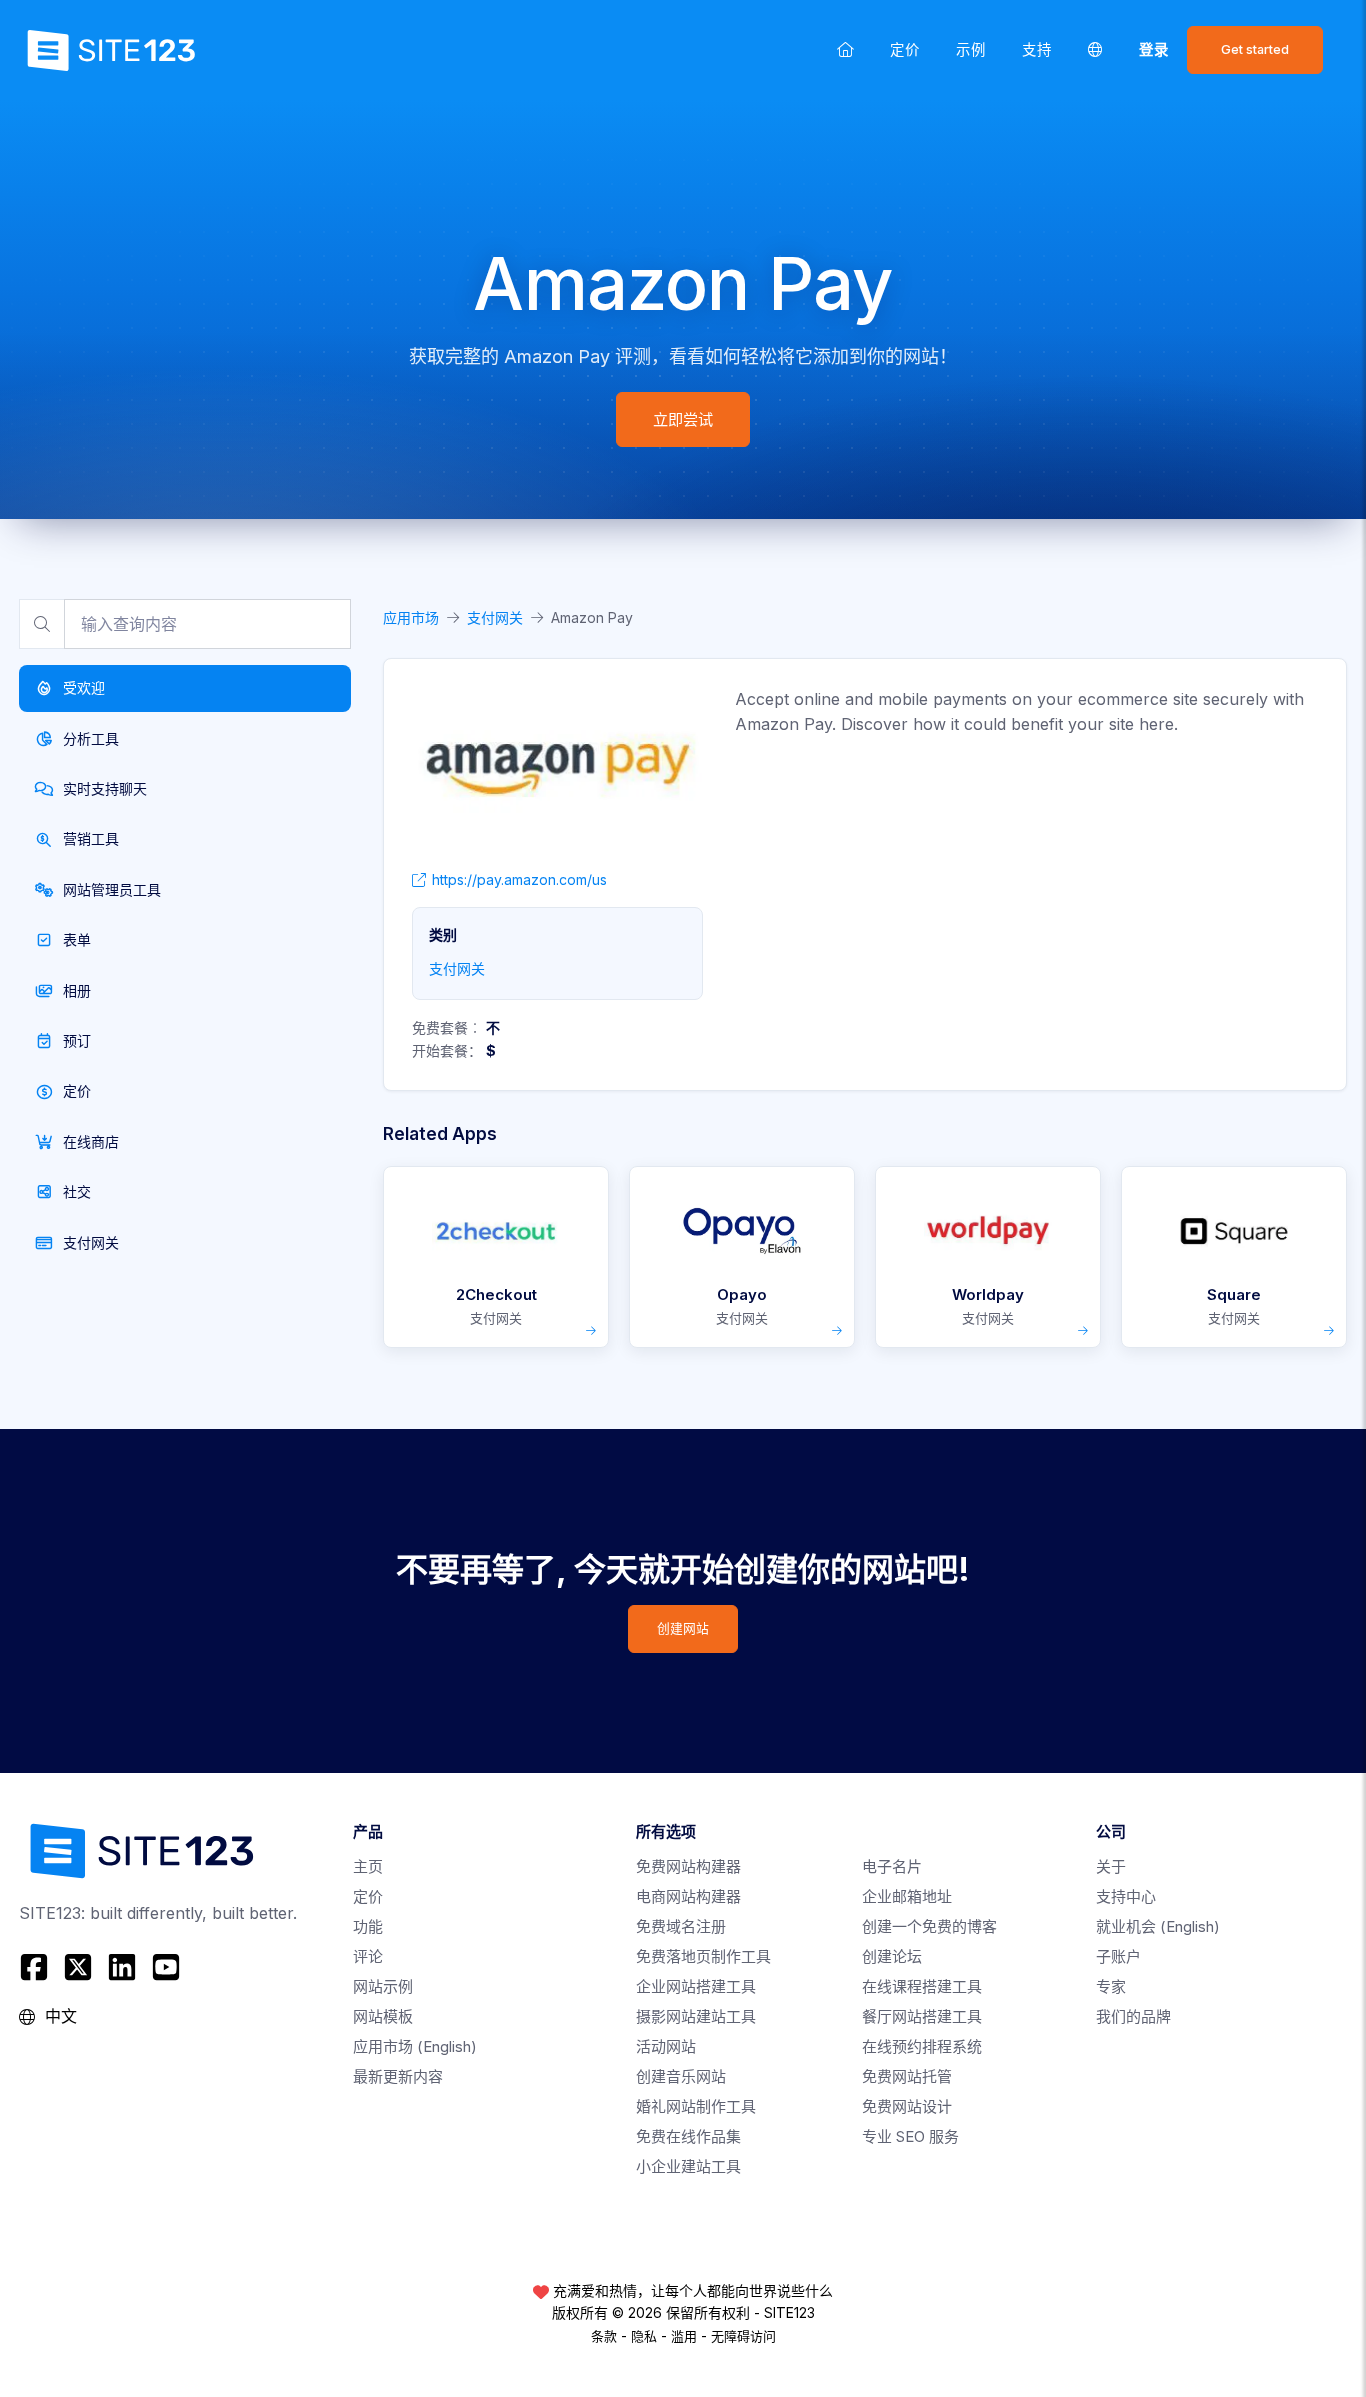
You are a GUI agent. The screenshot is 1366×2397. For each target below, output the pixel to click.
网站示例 (383, 1986)
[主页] (845, 49)
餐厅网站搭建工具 (922, 2016)
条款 (604, 2336)
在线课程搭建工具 (922, 1986)
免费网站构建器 (688, 1866)
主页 (368, 1866)
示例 (971, 49)
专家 (1111, 1986)
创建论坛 (892, 1956)
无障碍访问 (743, 2336)
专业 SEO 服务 (910, 2136)
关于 (1111, 1866)
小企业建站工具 (688, 2166)
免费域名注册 (681, 1926)
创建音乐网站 (681, 2076)
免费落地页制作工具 (703, 1956)
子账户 (1118, 1956)
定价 (905, 49)
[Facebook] (36, 1967)
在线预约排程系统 (922, 2046)
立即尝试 (683, 419)
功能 (368, 1926)
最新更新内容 (398, 2076)
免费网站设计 (907, 2106)
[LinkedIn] (122, 1967)
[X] (78, 1967)
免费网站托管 (907, 2076)
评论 (368, 1956)
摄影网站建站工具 (696, 2016)
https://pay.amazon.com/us (519, 879)
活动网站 (666, 2046)
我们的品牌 (1133, 2016)
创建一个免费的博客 (929, 1926)
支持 (1037, 49)
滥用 (684, 2336)
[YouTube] (166, 1967)
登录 (1154, 49)
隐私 (644, 2336)
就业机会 (1158, 1926)
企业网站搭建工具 (696, 1986)
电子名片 (892, 1866)
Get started (1255, 49)
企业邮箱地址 (907, 1896)
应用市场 (411, 617)
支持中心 (1126, 1896)
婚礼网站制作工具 (696, 2106)
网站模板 (383, 2016)
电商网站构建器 (688, 1896)
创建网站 (683, 1628)
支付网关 (495, 617)
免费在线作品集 (688, 2136)
